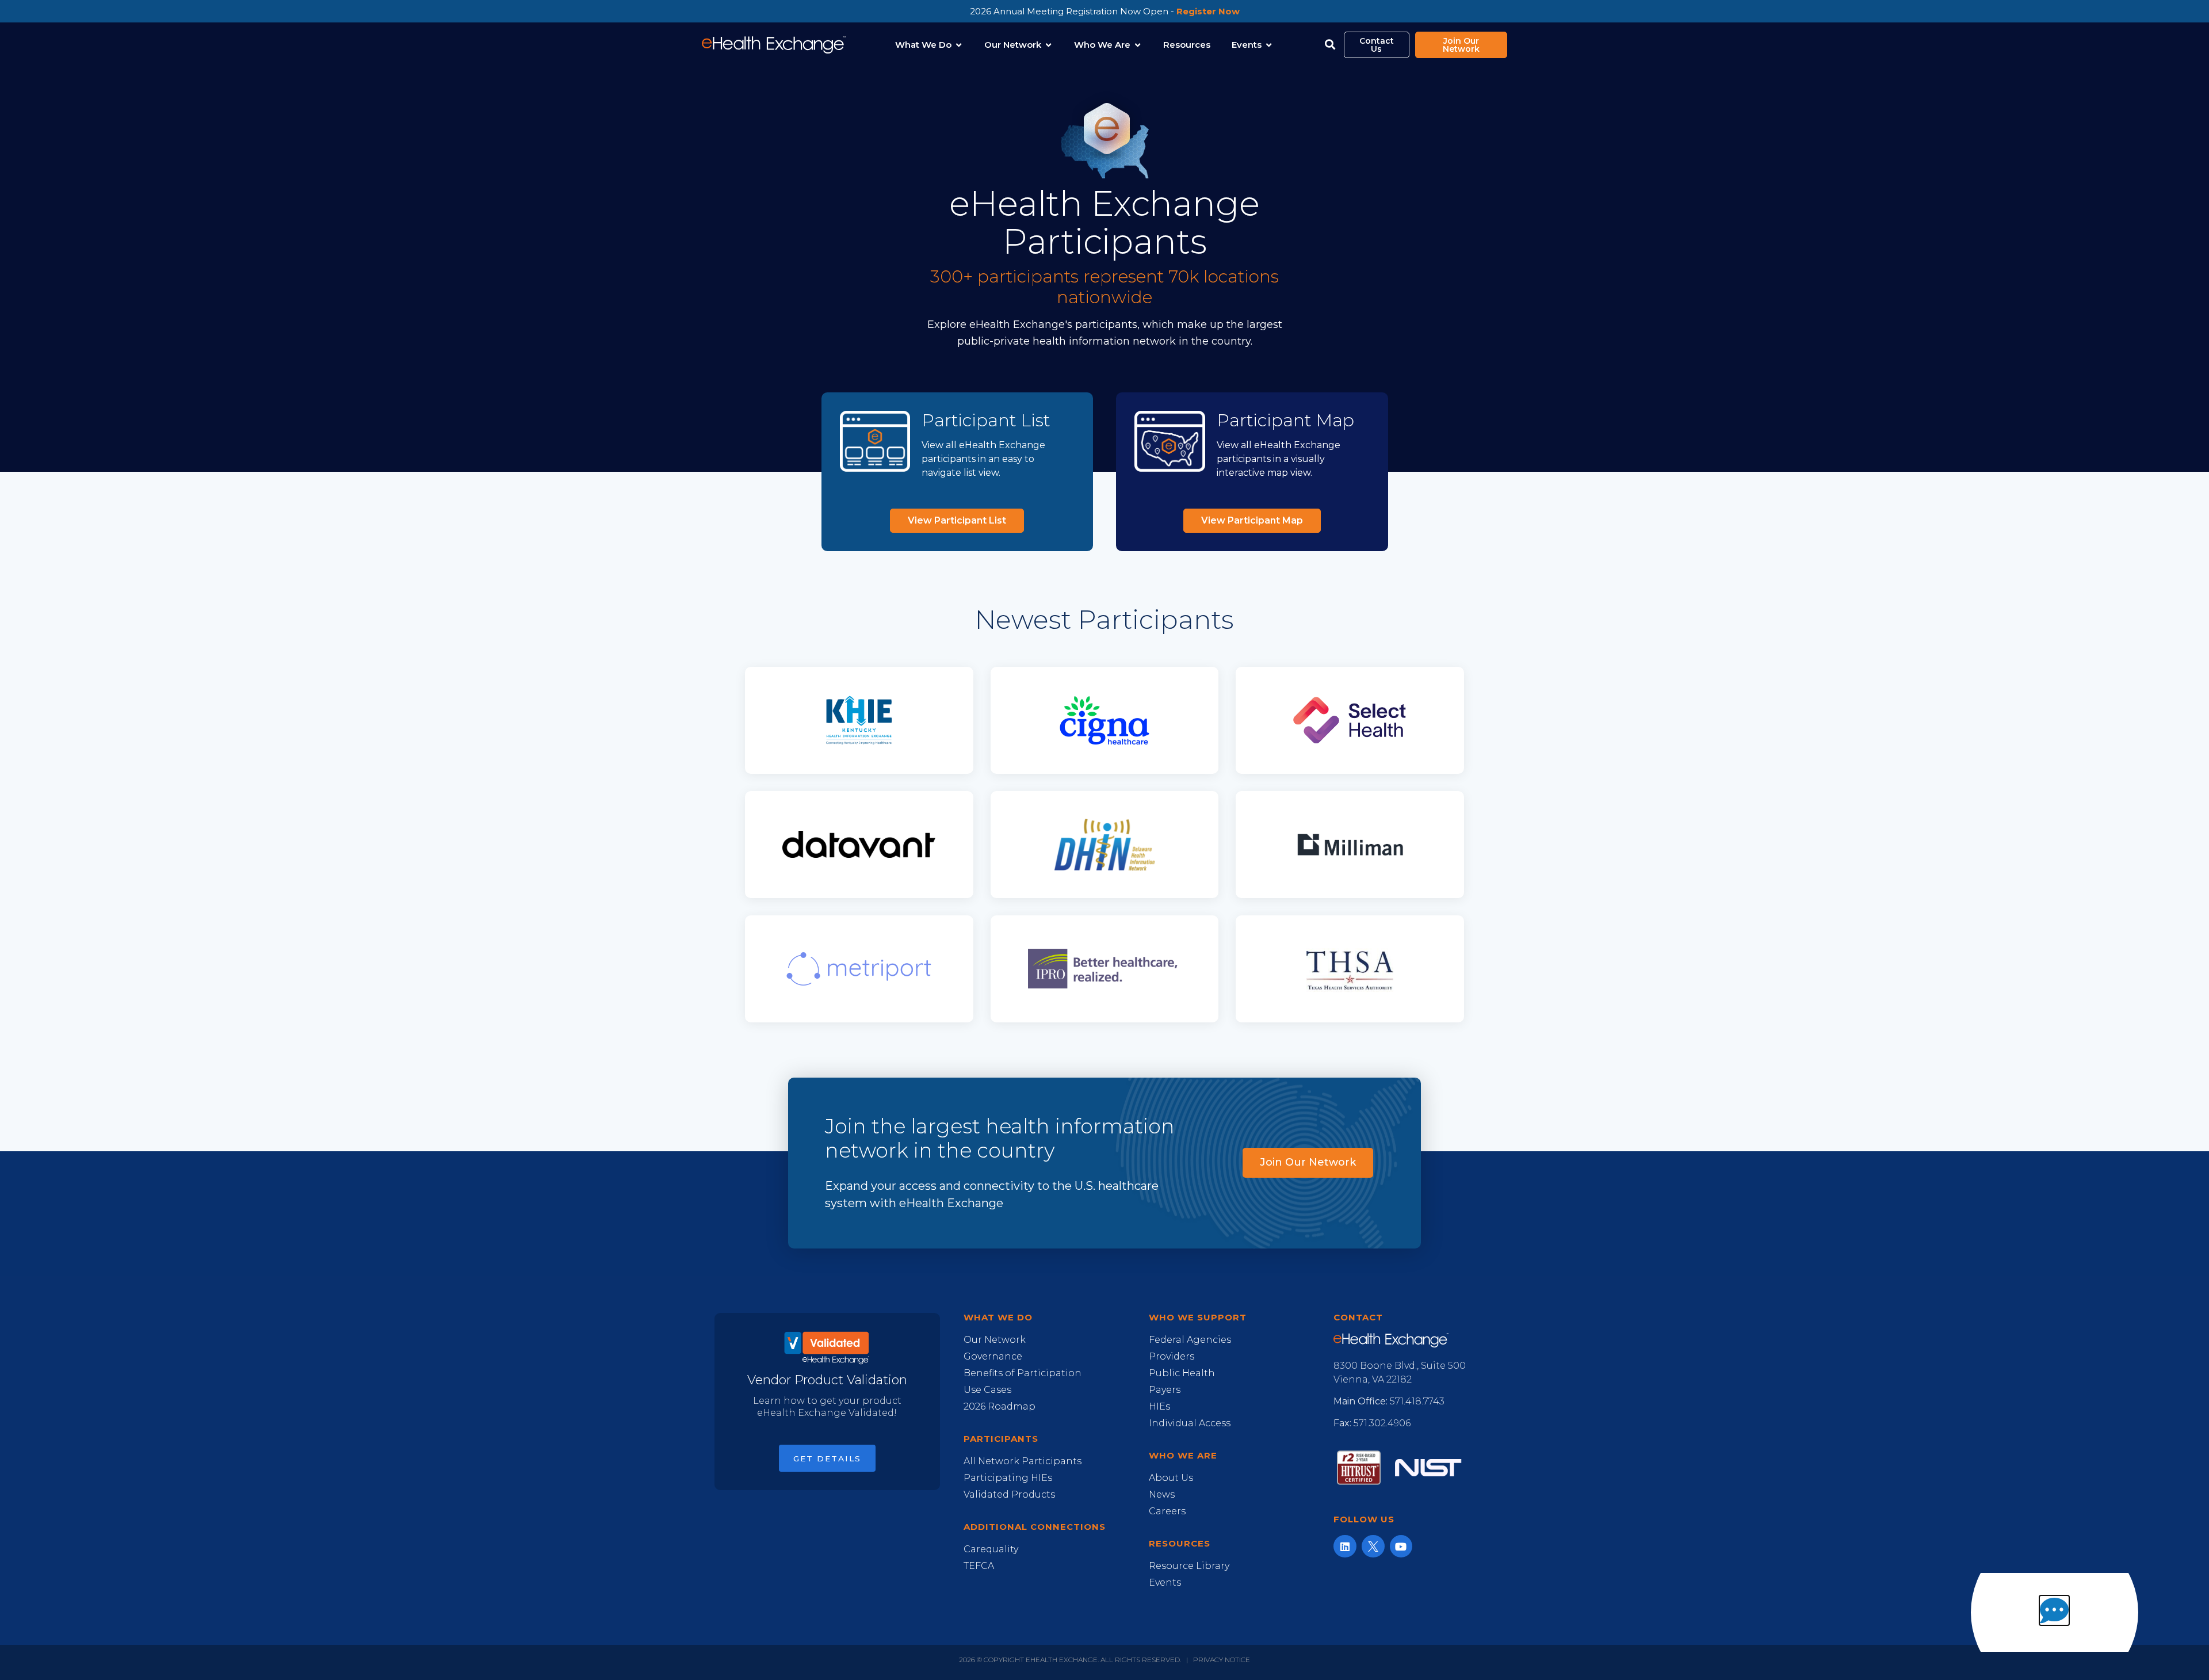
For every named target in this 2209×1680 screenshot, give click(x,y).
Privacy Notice (1222, 1660)
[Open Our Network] (1048, 45)
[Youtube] (1401, 1547)
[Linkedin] (1345, 1547)
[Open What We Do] (959, 45)
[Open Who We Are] (1138, 45)
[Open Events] (1269, 45)
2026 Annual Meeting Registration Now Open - (1105, 11)
